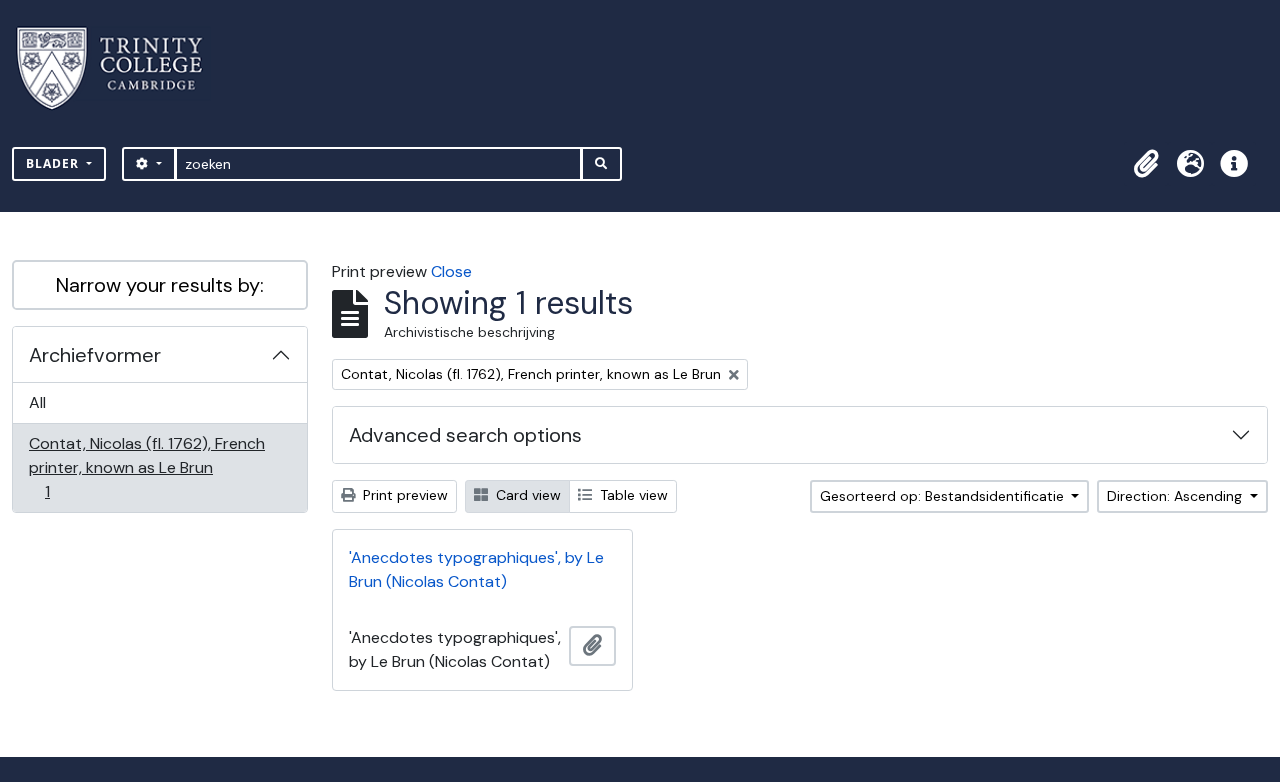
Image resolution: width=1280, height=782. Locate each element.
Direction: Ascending (1176, 496)
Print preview (403, 495)
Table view (632, 495)
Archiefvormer (95, 355)
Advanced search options (465, 435)
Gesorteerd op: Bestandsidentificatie (944, 496)
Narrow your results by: (160, 285)
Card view (526, 495)
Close (451, 271)
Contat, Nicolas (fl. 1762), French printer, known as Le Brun (146, 467)
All (37, 402)
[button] (1146, 164)
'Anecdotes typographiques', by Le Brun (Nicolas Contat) (476, 569)
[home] (121, 68)
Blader (54, 163)
